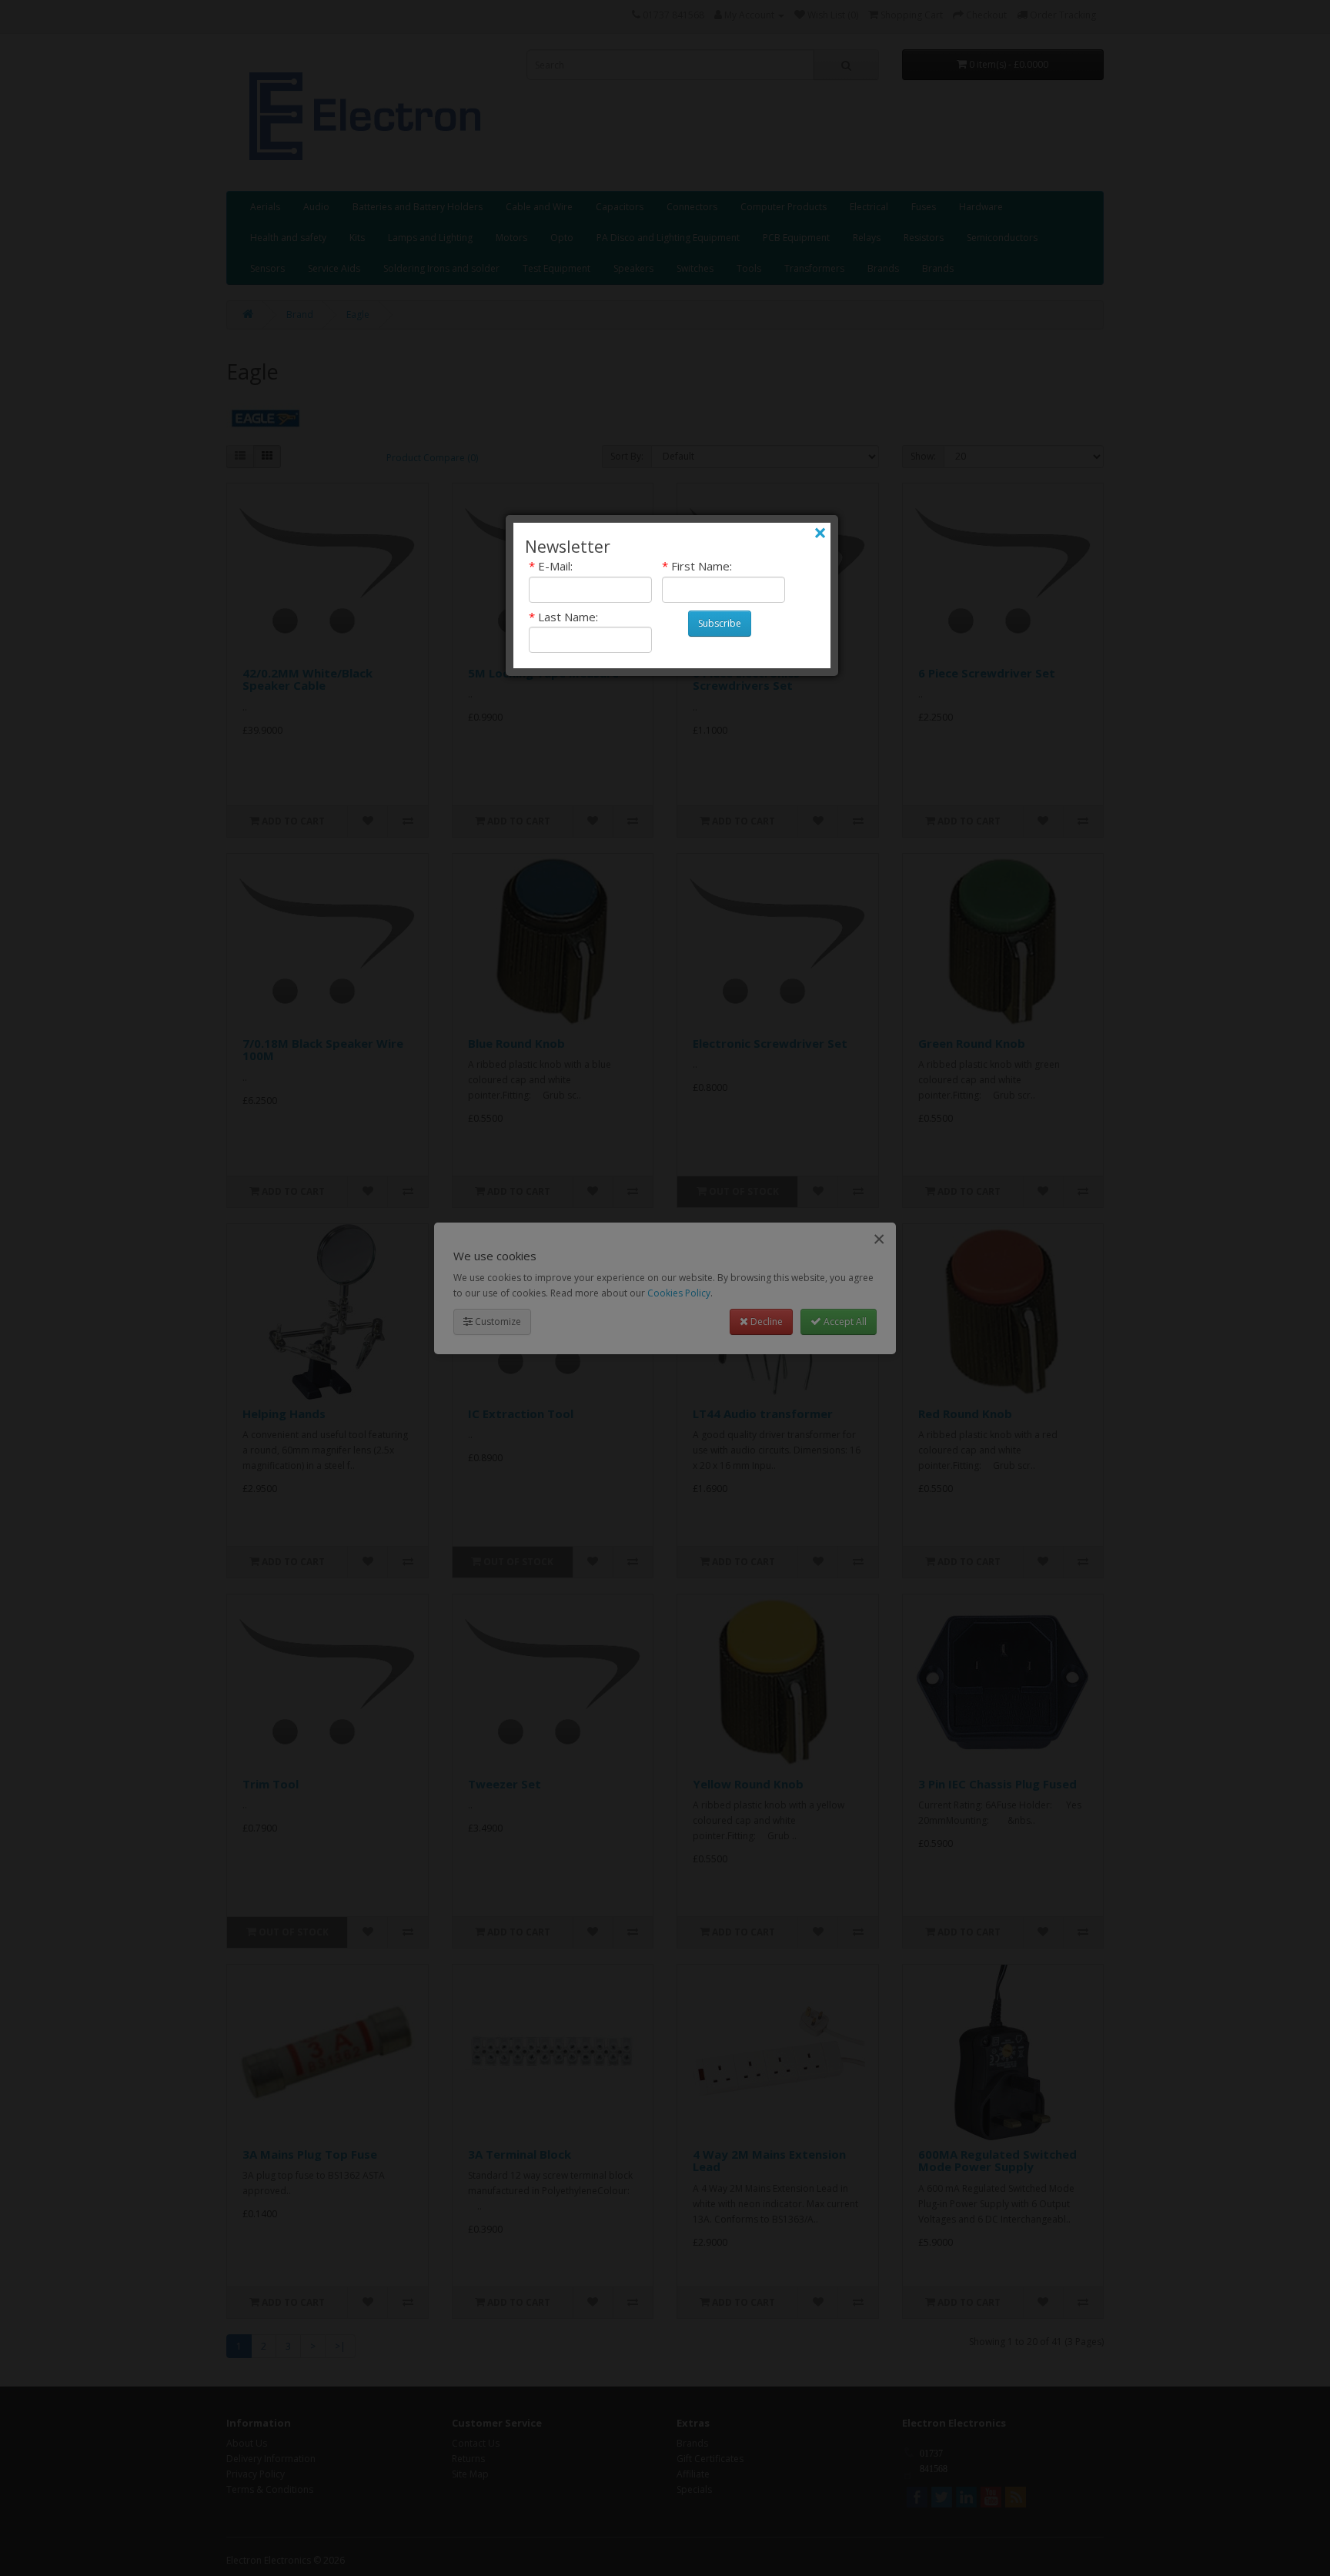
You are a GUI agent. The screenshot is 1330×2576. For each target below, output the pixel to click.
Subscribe (720, 623)
